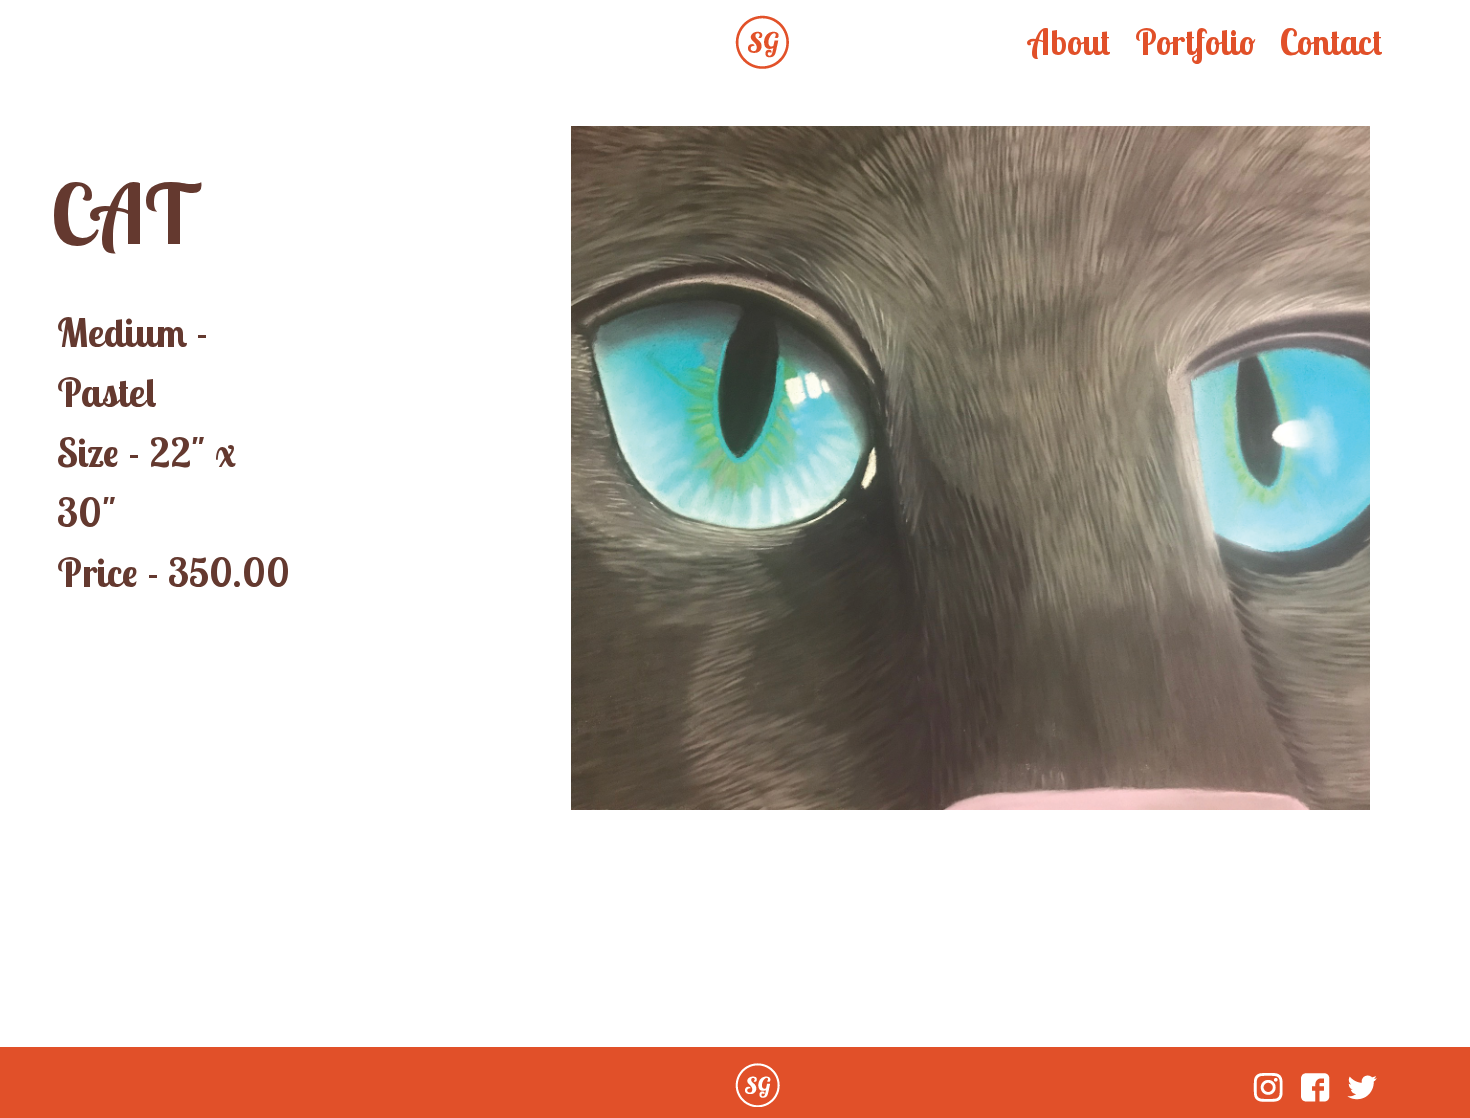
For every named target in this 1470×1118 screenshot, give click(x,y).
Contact (1331, 42)
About (1069, 42)
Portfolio (1195, 42)
